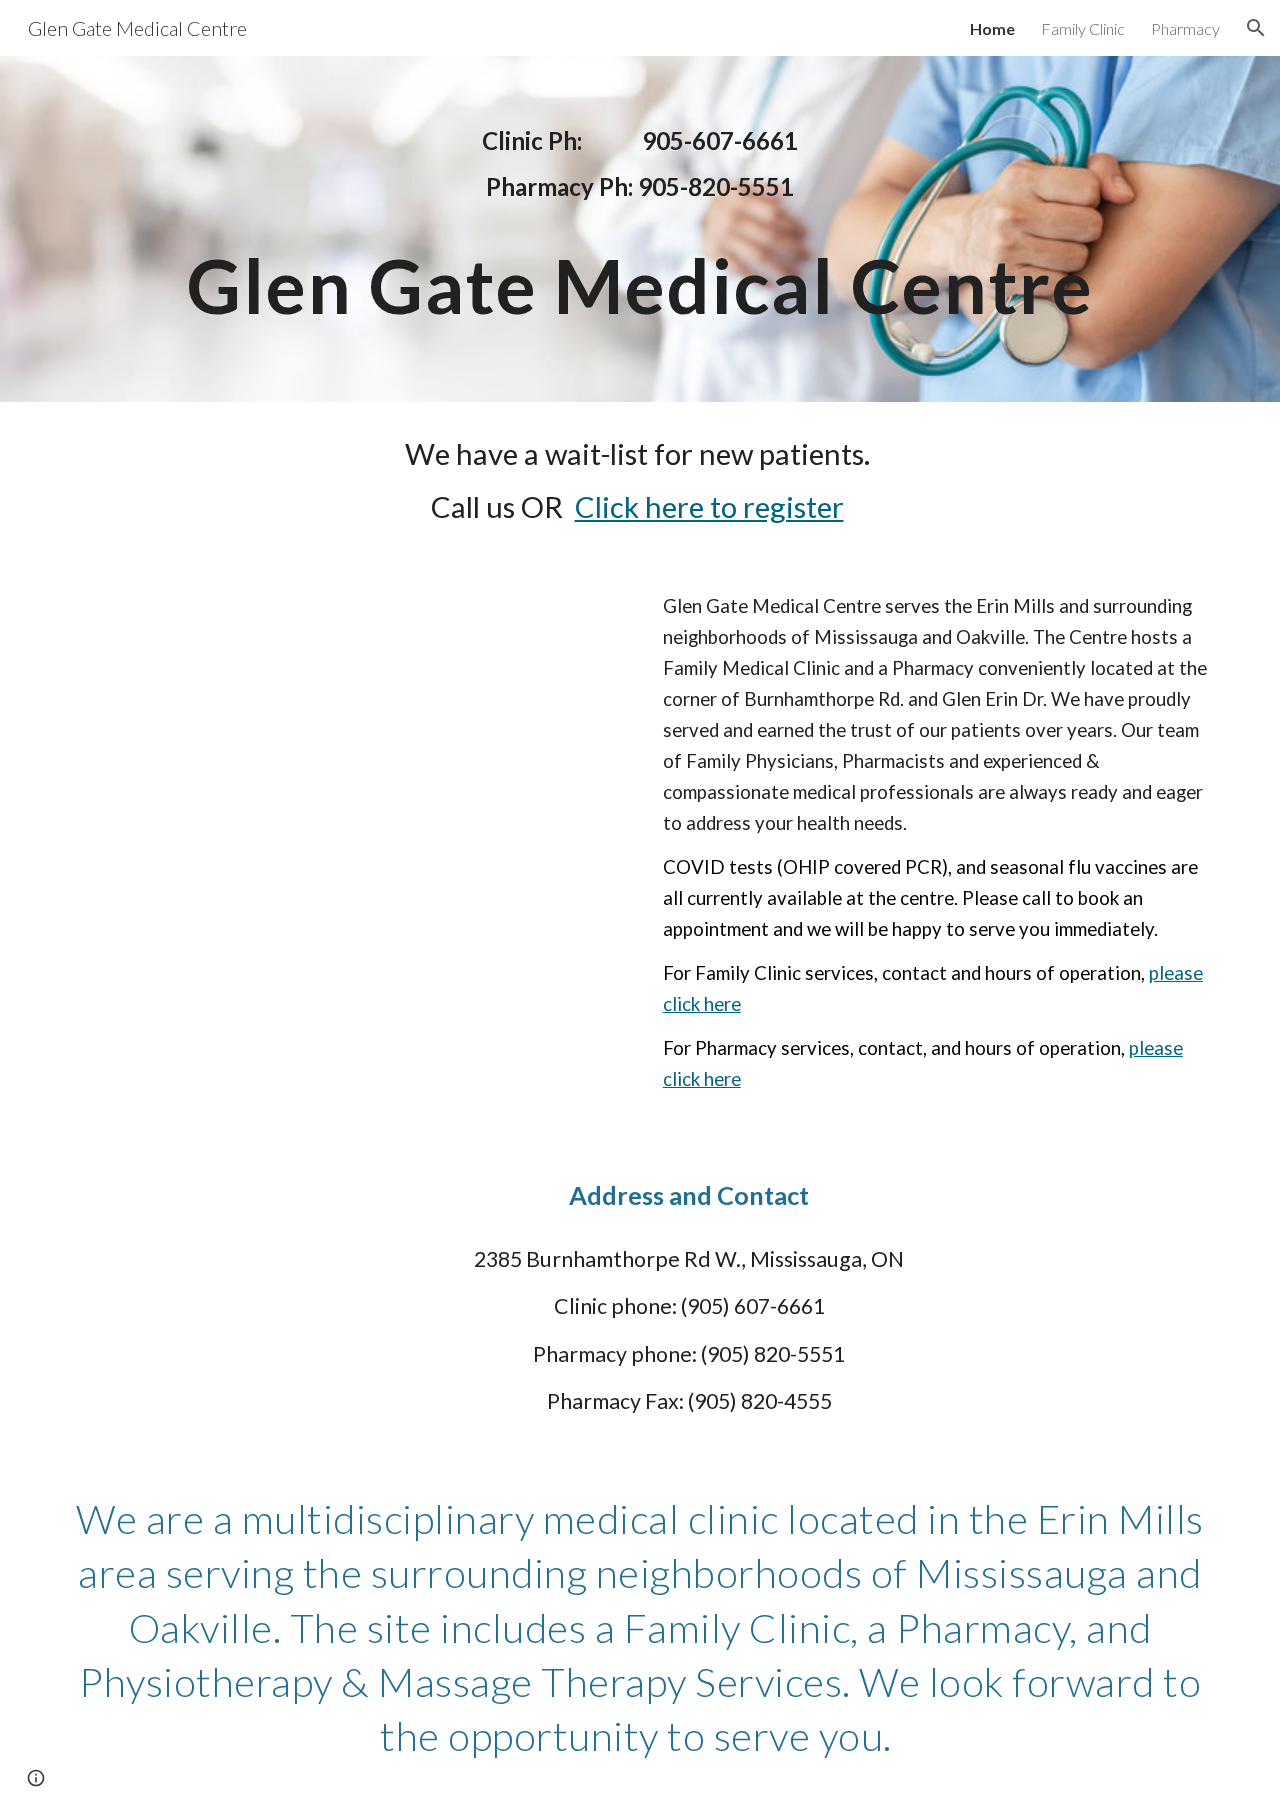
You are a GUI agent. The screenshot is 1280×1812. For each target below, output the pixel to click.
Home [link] (992, 28)
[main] (640, 164)
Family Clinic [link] (1083, 28)
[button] (1256, 28)
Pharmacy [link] (1185, 28)
